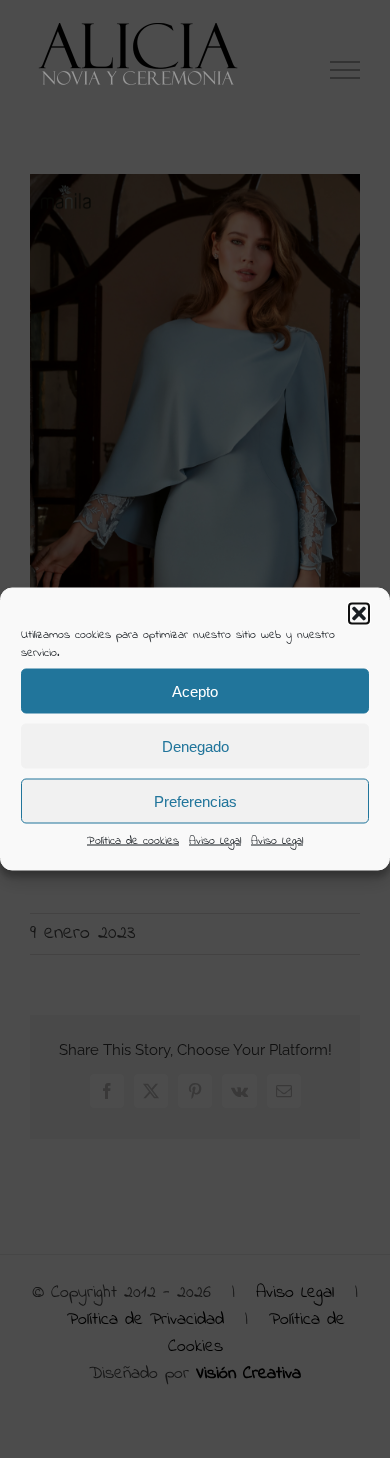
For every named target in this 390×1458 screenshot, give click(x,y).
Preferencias (195, 800)
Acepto (195, 690)
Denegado (195, 745)
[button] (359, 614)
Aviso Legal (215, 841)
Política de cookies (133, 841)
